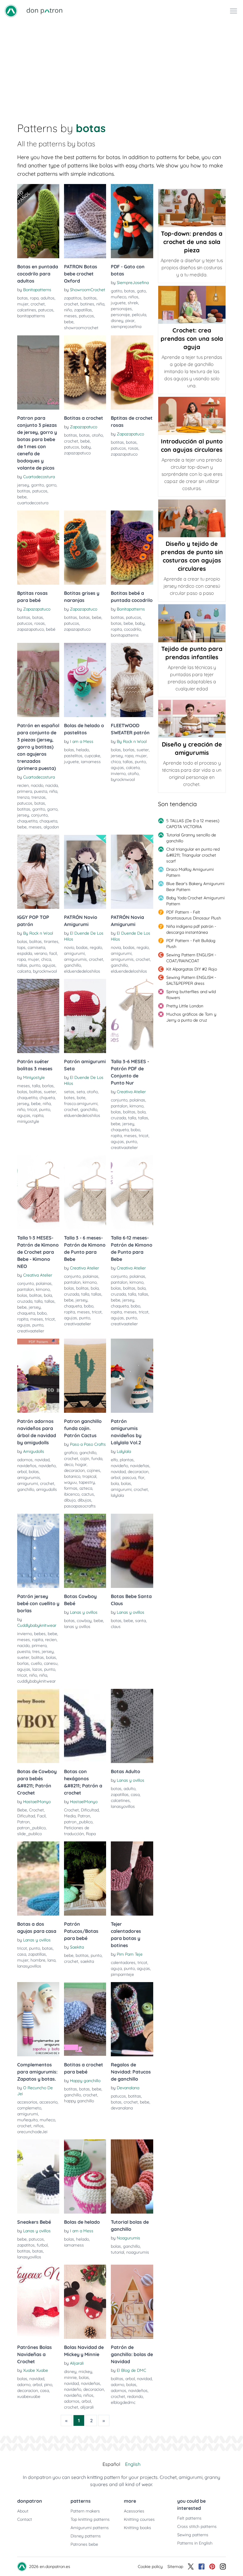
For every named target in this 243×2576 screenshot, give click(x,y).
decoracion (74, 1470)
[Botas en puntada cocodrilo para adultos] (38, 221)
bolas (69, 750)
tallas (128, 762)
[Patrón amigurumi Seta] (85, 1016)
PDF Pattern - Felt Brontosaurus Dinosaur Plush (194, 915)
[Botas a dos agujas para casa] (38, 1879)
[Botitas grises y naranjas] (85, 548)
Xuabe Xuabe (36, 2370)
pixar (130, 321)
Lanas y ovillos (84, 1612)
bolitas (36, 941)
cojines (93, 1470)
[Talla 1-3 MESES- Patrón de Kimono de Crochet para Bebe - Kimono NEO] (38, 1192)
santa (140, 1621)
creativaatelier (124, 1147)
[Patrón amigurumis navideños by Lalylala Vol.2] (132, 1376)
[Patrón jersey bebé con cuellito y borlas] (38, 1551)
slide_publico (29, 1834)
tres (36, 1651)
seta (81, 1092)
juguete (118, 303)
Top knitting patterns (90, 2519)
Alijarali (77, 2363)
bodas (82, 947)
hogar (81, 1464)
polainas (137, 1100)
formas (71, 1488)
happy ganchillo (79, 2101)
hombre (38, 1960)
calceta (133, 768)
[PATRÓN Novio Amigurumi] (85, 872)
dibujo (70, 1500)
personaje (120, 315)
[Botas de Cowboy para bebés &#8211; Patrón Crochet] (38, 1726)
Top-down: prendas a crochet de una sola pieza (192, 242)
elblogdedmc (123, 2402)
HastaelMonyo (37, 1802)
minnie (70, 2377)
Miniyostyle (34, 1077)
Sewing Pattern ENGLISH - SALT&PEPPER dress (191, 980)
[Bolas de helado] (85, 2176)
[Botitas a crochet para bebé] (85, 2019)
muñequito (27, 2120)
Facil (41, 1816)
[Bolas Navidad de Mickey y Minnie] (85, 2302)
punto (140, 762)
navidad (42, 1460)
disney (117, 321)
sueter (143, 750)
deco (69, 1464)
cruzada (118, 1118)
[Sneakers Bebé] (38, 2176)
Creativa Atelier (131, 1092)
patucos (46, 310)
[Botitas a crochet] (85, 372)
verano (41, 953)
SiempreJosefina (133, 283)
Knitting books (138, 2528)
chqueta (47, 1098)
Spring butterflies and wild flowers (191, 995)
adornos (25, 1460)
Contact (25, 2519)
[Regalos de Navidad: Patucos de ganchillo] (132, 2019)
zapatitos (73, 298)
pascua (129, 1478)
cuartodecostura (33, 503)
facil (53, 953)
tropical (89, 1476)
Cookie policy (150, 2567)
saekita (87, 1961)
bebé (85, 441)
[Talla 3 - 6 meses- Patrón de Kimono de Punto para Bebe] (85, 1192)
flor (141, 1478)
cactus (88, 1494)
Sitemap (175, 2567)
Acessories (134, 2511)
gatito (116, 291)
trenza (23, 797)
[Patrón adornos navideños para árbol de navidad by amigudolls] (38, 1376)
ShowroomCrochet (88, 290)
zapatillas (83, 310)
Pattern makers (85, 2511)
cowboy (84, 1621)
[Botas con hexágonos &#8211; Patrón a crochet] (85, 1726)
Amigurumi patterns (90, 2528)
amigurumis (75, 959)
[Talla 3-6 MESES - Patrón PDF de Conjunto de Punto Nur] (132, 1016)
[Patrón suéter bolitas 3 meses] (38, 1016)
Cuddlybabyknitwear (37, 1625)
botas (23, 298)
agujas (117, 768)
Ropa (91, 1834)
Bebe (22, 1810)
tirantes (51, 941)
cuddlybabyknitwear (36, 1681)
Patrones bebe (84, 2544)
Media (70, 1816)
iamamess (91, 762)
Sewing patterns (193, 2535)
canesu (51, 1663)
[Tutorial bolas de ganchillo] (132, 2176)
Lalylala (124, 1451)
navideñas (140, 1466)
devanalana (122, 2108)
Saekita (77, 1947)
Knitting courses (139, 2519)
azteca (86, 1488)
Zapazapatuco (84, 427)
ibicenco (72, 1494)
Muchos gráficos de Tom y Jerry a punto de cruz (191, 1017)
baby (86, 447)
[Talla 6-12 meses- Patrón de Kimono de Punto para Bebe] (132, 1192)
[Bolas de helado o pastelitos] (85, 680)
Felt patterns (189, 2518)
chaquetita (27, 821)
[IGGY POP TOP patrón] (38, 872)
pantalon (119, 1106)
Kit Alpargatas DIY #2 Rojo (192, 969)
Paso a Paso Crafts (88, 1444)
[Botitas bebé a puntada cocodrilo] (132, 548)
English (133, 2464)
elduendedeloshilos (82, 971)
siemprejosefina (126, 326)
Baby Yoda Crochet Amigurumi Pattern (195, 901)
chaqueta (48, 821)
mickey (85, 2371)
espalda (25, 953)
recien (23, 785)
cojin (85, 1459)
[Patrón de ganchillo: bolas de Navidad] (132, 2302)
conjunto (39, 815)
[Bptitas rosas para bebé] (38, 548)
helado (83, 750)
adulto (130, 1789)
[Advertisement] (121, 66)
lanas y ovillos (77, 1627)
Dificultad (26, 1816)
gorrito (37, 485)
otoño (97, 435)
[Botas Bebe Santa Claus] (132, 1551)
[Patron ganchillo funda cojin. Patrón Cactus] (85, 1376)
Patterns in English (195, 2543)
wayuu (70, 1482)
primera (25, 791)
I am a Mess (82, 741)
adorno (24, 2385)
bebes (40, 1634)
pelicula (139, 315)
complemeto (29, 2108)
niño (68, 310)
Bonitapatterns (37, 290)
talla (36, 1086)
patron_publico (31, 1828)
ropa (34, 298)
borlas (129, 750)
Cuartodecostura (39, 477)
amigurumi (74, 953)
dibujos (84, 1500)
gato (141, 291)
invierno (118, 773)
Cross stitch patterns (197, 2526)
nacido (37, 785)
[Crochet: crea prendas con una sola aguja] (192, 305)
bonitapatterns (31, 316)
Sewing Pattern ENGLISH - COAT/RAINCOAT (191, 958)
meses (70, 316)
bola (142, 1112)
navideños (27, 1466)
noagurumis (138, 2252)
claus (116, 1627)
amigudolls (47, 1489)
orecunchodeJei (32, 2132)
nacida (52, 785)
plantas (127, 1460)
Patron (23, 1822)
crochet (38, 304)
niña (100, 304)
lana (51, 1960)
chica (116, 762)
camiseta (36, 947)
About (23, 2511)
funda (97, 1459)
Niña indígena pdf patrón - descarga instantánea (191, 929)
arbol (22, 1472)
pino (48, 2385)
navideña (73, 2395)
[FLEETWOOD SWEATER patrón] (132, 680)
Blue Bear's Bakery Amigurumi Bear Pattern (195, 887)
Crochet (36, 1810)
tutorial (117, 2252)
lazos (37, 1669)
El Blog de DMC (131, 2370)
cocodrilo (132, 629)
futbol (42, 2245)
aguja (116, 1968)
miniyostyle (28, 1121)
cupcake (92, 756)
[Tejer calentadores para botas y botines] (132, 1879)
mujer (23, 304)
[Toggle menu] (234, 11)
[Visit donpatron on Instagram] (223, 2567)
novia (116, 947)
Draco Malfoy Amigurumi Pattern (190, 872)
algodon (51, 827)
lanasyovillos (123, 1806)
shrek (133, 303)
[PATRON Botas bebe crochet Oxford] (85, 221)
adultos (48, 298)
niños (133, 297)
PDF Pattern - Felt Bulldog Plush (191, 944)
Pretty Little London (185, 1006)
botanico (72, 1476)
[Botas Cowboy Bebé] (85, 1551)
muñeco (119, 297)
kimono (136, 1106)
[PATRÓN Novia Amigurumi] (132, 872)
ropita (116, 629)
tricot (32, 1109)
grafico (71, 1453)
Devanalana (128, 2088)
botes (69, 1098)
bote (81, 1098)
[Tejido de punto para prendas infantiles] (192, 623)
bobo (135, 1130)
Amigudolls (34, 1451)
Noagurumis (128, 2238)
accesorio (48, 2102)
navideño (47, 1466)
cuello (36, 1663)
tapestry (87, 1482)
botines (87, 304)
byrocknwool (123, 779)
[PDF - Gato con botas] (132, 221)
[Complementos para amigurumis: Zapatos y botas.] (38, 2019)
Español (111, 2464)
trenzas (39, 797)
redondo (135, 2396)
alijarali (87, 2407)
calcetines (27, 310)
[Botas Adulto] (132, 1726)
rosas (133, 448)
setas (69, 1092)
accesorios (27, 2102)
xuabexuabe (29, 2396)
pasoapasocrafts (80, 1506)
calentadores (123, 1962)
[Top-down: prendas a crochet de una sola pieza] (192, 208)
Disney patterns (86, 2536)
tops (21, 947)
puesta (41, 791)
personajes (121, 309)
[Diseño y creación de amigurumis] (192, 719)
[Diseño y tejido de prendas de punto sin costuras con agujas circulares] (192, 518)
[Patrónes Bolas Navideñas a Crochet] (38, 2302)
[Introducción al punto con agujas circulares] (192, 416)
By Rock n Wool (132, 741)
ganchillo (72, 965)
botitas (90, 298)
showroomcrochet (81, 328)
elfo (114, 1460)
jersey (23, 485)
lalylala (117, 1495)
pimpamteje (122, 1974)
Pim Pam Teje (130, 1954)
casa (135, 1795)
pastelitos (73, 756)
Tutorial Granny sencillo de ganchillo (191, 838)
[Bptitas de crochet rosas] (132, 372)
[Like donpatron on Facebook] (202, 2567)
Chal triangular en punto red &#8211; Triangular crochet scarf (193, 855)
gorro (51, 485)
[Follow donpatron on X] (191, 2567)
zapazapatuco (77, 453)
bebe (69, 322)
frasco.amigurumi (81, 1104)
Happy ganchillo (85, 2081)
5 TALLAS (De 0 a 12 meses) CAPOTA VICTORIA (193, 824)
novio (69, 947)
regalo (96, 947)
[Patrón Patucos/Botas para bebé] (85, 1879)
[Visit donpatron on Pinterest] (212, 2567)
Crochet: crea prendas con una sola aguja (192, 339)
